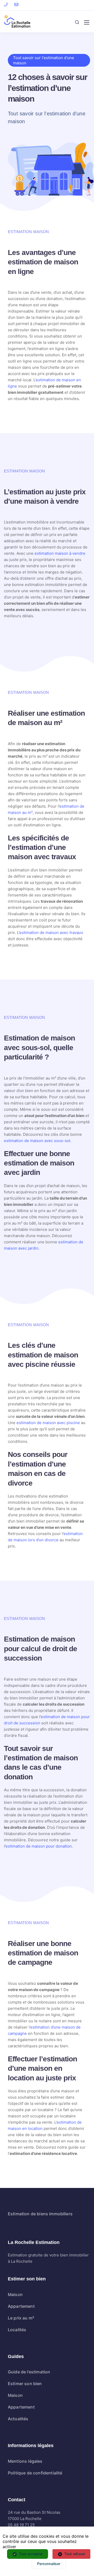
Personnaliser (49, 2564)
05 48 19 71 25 (21, 2525)
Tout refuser (75, 2554)
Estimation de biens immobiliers (40, 2214)
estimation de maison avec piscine (48, 1423)
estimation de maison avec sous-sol (37, 1141)
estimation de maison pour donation (39, 1846)
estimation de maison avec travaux (51, 933)
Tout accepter (31, 2554)
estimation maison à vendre (60, 553)
